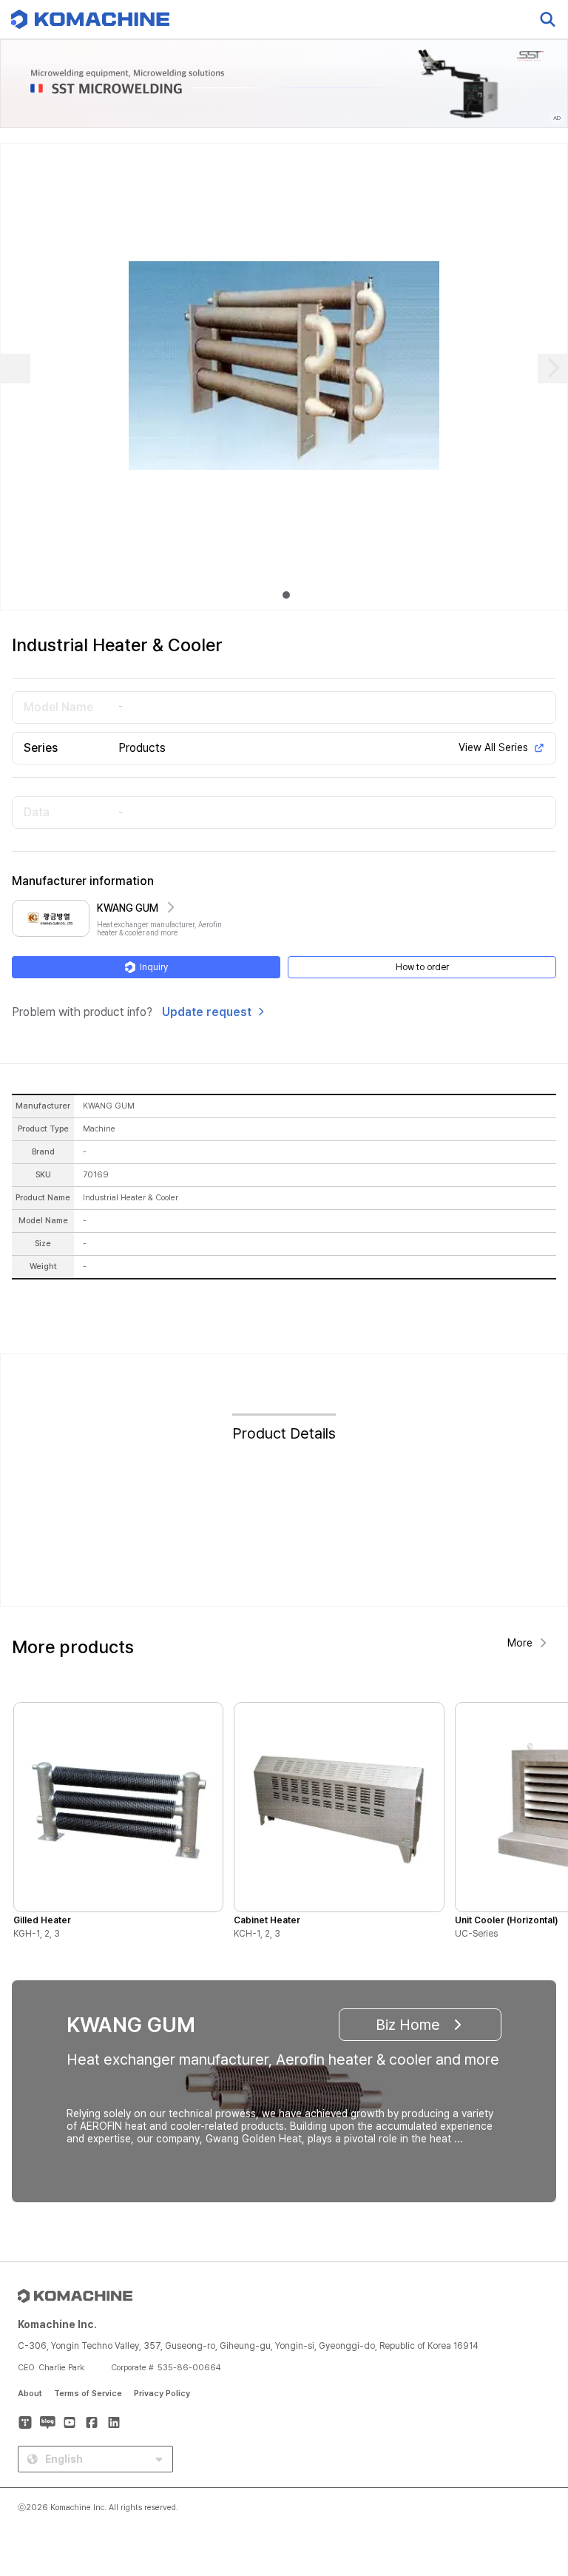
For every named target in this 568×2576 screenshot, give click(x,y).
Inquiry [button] (154, 967)
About (30, 2394)
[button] (529, 2449)
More (520, 1643)
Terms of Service (88, 2394)
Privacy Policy (162, 2394)
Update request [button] (207, 1012)
